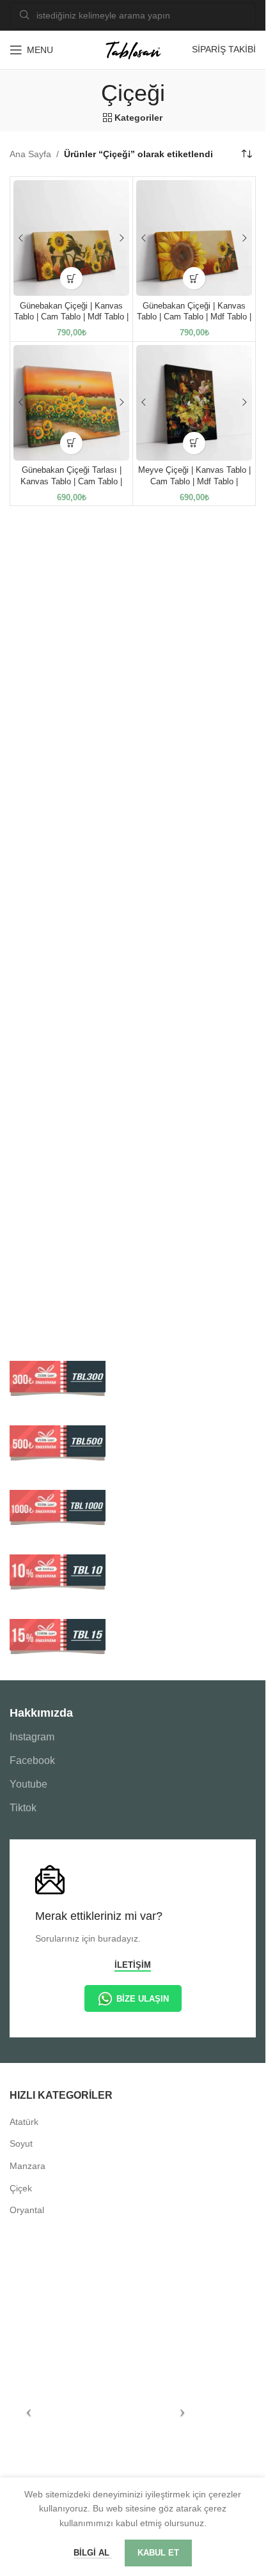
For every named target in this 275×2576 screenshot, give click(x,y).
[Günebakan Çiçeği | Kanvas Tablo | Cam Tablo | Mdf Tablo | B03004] (194, 238)
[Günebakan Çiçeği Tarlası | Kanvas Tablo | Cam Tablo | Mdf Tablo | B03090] (71, 403)
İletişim (133, 1965)
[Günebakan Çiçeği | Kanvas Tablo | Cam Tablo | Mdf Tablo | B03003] (71, 238)
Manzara (27, 2166)
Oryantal (27, 2210)
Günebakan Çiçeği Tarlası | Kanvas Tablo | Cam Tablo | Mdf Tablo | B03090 (71, 481)
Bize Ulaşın (143, 1999)
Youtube (28, 1784)
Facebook (32, 1760)
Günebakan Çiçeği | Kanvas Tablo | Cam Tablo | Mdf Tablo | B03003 (71, 317)
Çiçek (21, 2188)
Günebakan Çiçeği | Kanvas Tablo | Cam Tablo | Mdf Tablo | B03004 (194, 317)
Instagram (32, 1737)
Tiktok (23, 1808)
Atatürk (24, 2122)
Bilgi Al (93, 2553)
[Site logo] (133, 49)
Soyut (21, 2143)
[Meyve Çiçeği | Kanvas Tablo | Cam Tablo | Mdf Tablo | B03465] (194, 403)
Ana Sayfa (30, 154)
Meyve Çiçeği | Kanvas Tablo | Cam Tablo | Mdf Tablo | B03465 (194, 481)
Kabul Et (158, 2553)
